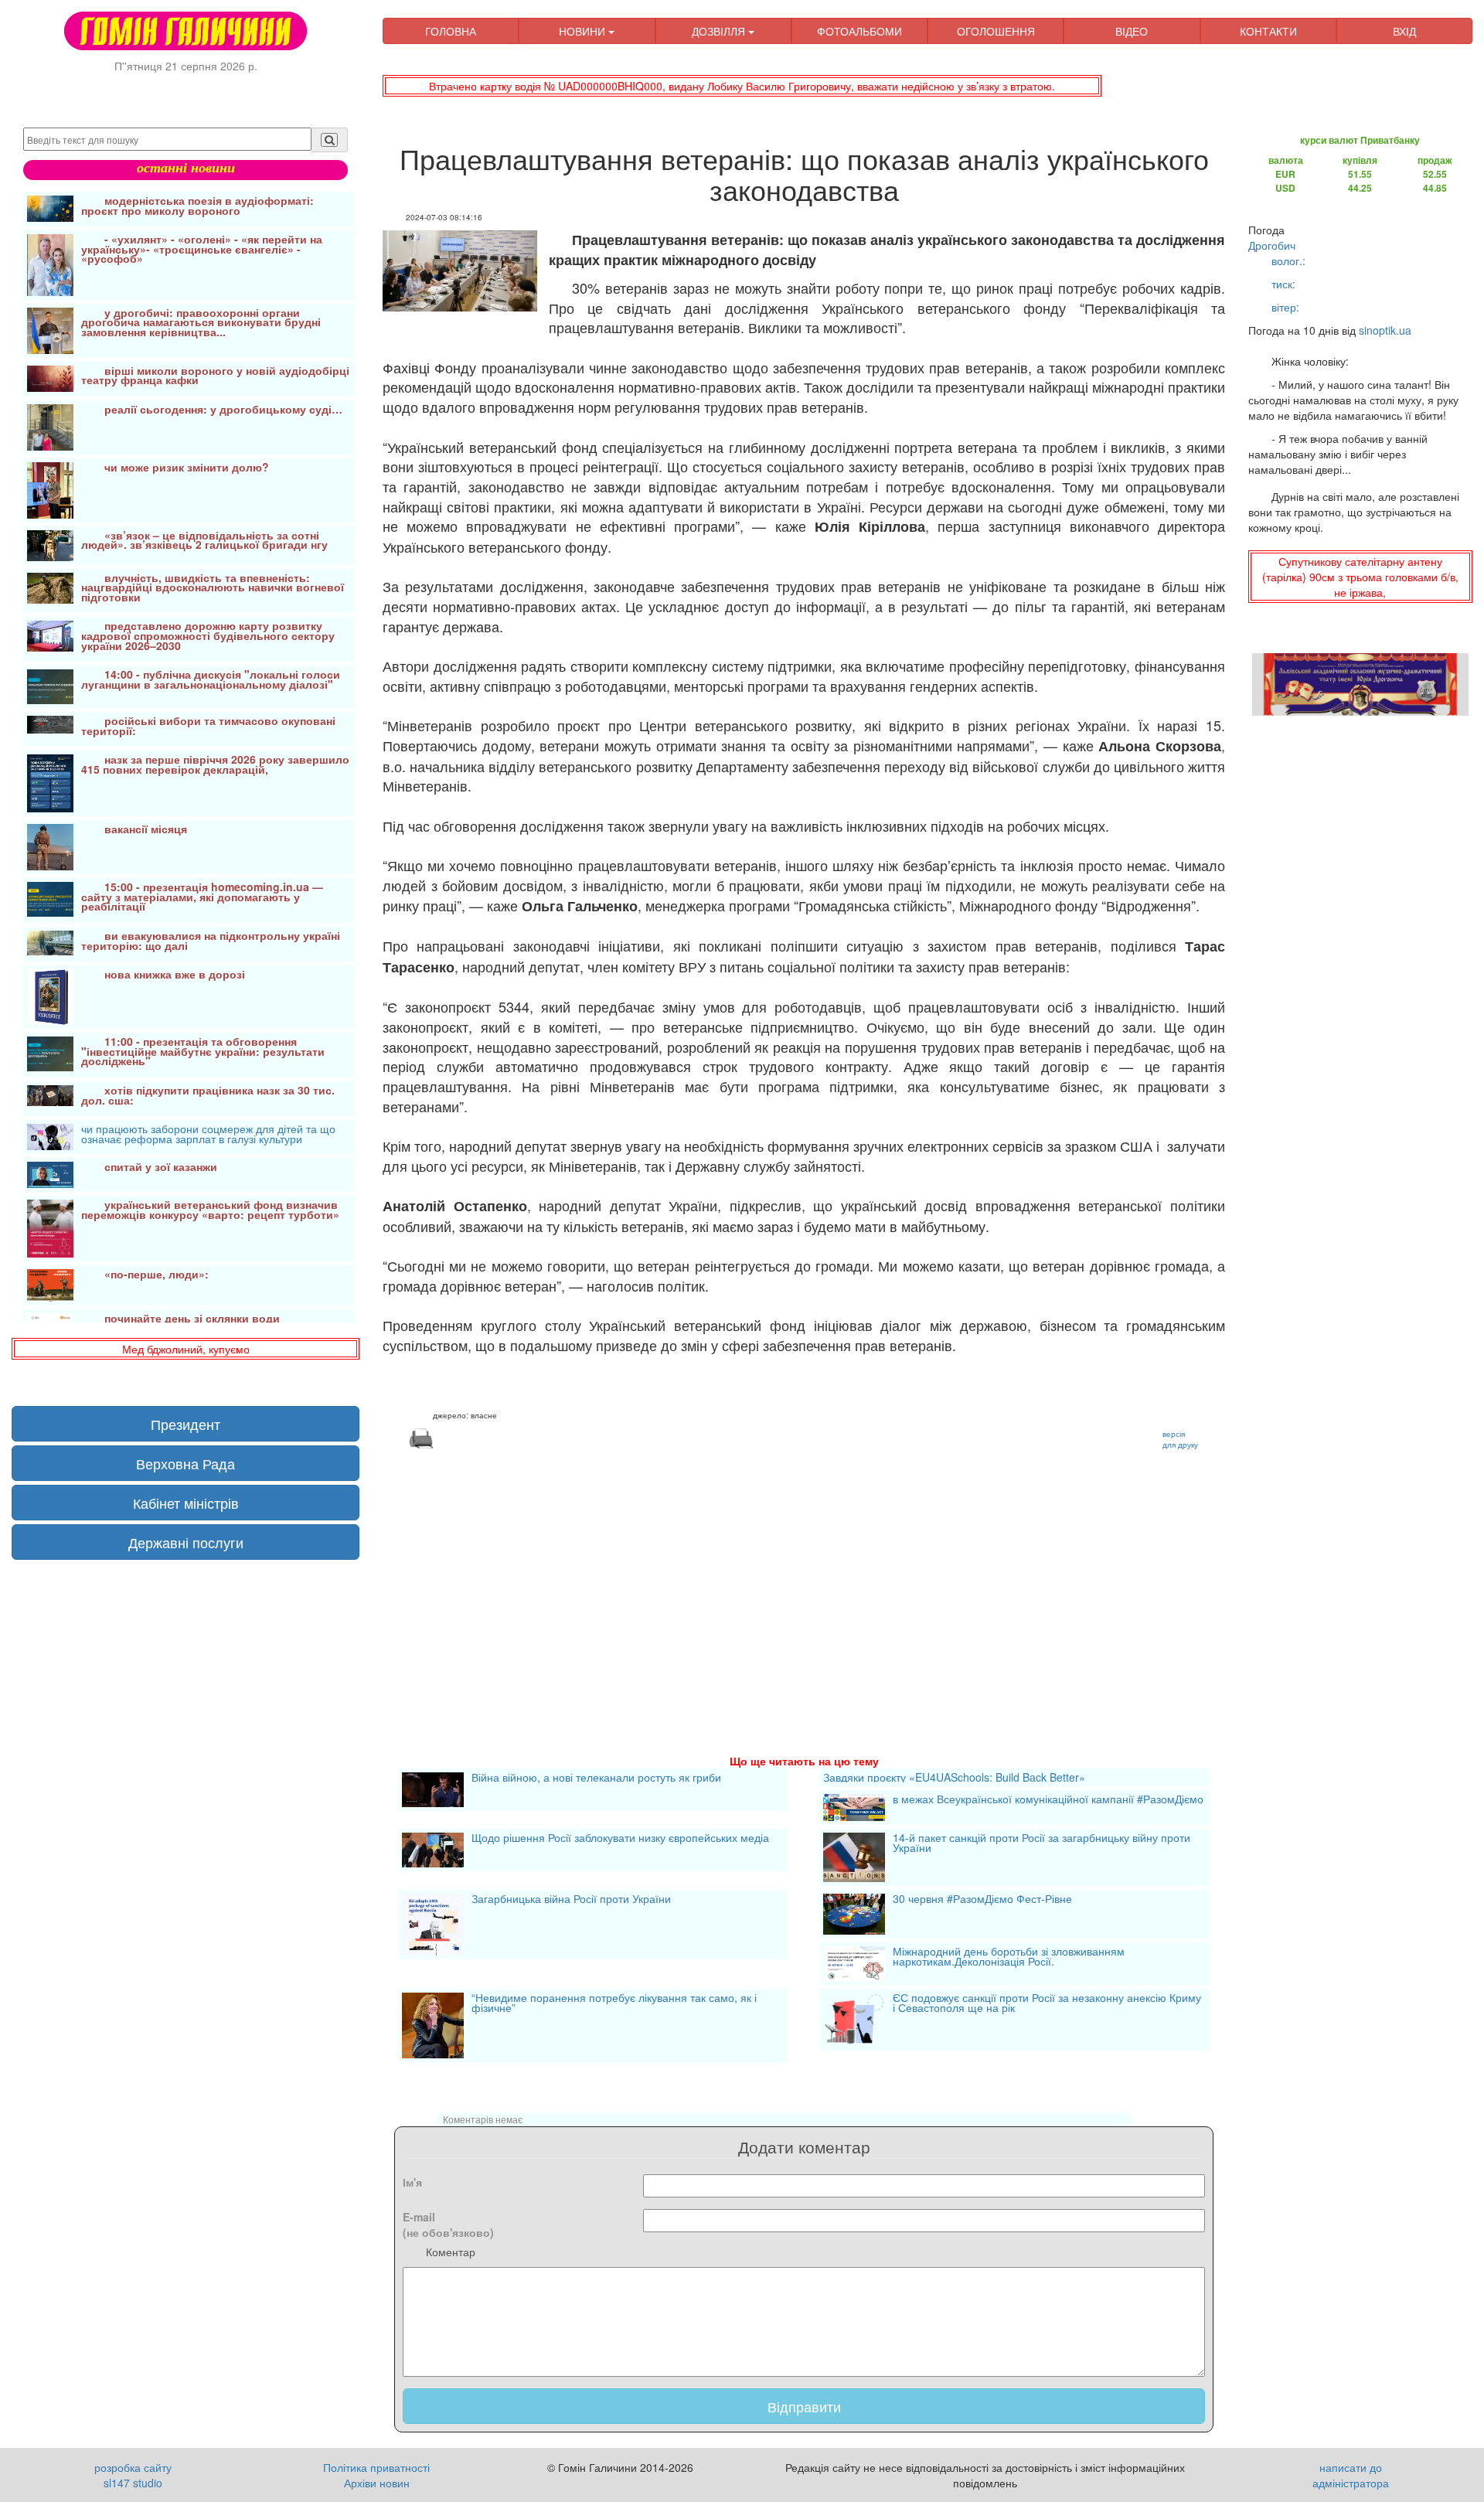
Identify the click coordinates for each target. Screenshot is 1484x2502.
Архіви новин (377, 2483)
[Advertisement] (804, 1583)
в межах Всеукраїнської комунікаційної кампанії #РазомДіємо (1048, 1800)
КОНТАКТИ (1268, 31)
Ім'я (412, 2182)
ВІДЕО (1132, 31)
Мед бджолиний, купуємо (186, 1349)
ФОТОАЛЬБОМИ (859, 31)
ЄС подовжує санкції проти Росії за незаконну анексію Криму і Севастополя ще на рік (1047, 2004)
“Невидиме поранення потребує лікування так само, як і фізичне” (614, 2004)
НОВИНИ (584, 31)
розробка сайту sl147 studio (133, 2475)
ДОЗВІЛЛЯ (720, 31)
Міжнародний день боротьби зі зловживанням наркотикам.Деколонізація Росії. (1009, 1957)
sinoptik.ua (1385, 330)
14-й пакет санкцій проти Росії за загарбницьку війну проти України (1042, 1844)
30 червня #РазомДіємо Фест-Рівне (982, 1900)
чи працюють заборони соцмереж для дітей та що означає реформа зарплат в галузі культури (208, 1135)
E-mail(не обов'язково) (448, 2225)
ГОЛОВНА (451, 31)
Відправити (804, 2406)
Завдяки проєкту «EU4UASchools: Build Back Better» (954, 1777)
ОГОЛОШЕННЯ (996, 31)
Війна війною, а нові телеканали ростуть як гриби (596, 1779)
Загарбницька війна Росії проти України (571, 1900)
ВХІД (1404, 31)
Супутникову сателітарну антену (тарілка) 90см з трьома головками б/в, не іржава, (1360, 577)
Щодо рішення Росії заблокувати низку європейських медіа (620, 1839)
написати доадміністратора (1351, 2475)
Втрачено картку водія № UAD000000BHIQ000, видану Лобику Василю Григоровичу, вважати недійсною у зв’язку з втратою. (742, 86)
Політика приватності (376, 2467)
